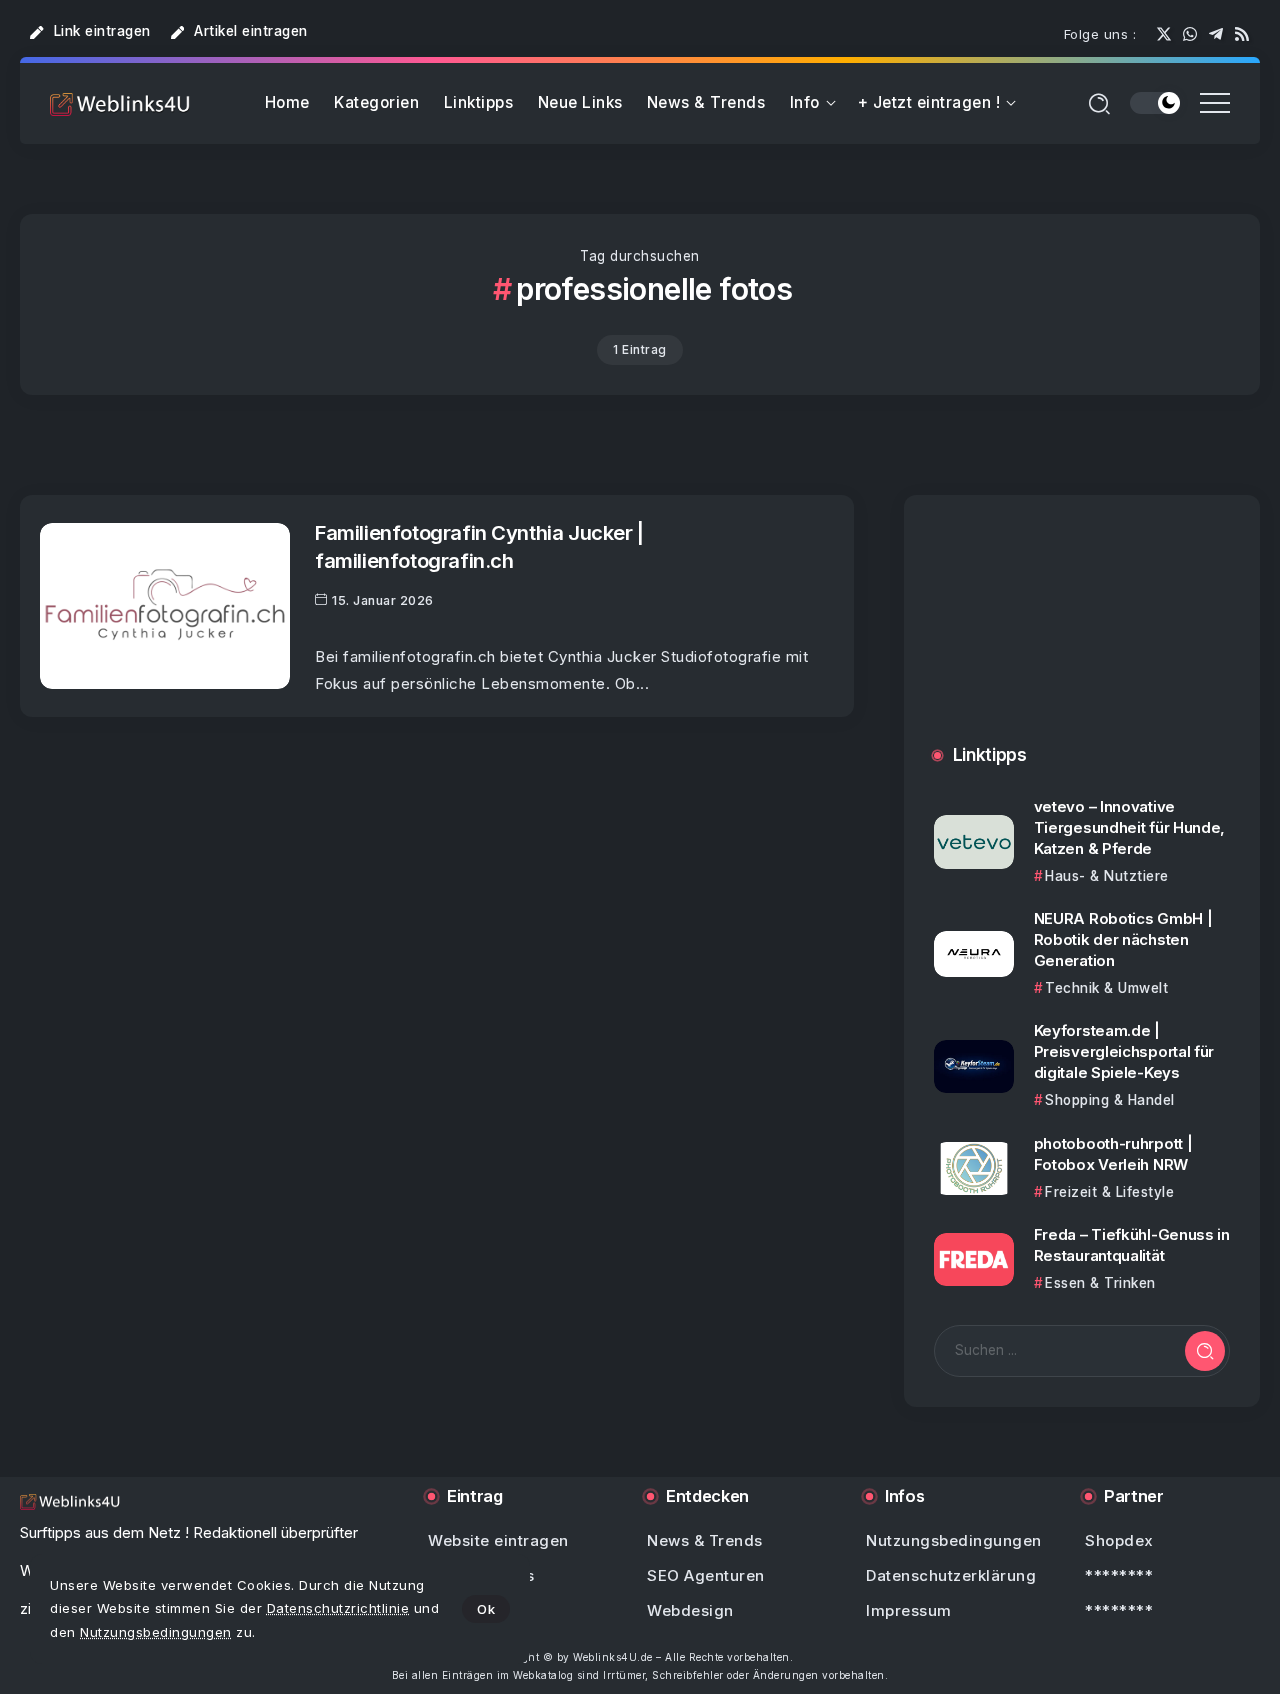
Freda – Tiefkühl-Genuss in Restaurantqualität (1132, 1245)
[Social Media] (1164, 34)
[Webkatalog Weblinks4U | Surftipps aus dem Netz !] (120, 103)
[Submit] (1205, 1351)
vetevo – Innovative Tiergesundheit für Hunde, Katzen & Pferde (1130, 827)
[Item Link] (165, 606)
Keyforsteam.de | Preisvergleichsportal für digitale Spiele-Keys (1124, 1051)
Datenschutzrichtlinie (338, 1608)
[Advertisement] (1082, 640)
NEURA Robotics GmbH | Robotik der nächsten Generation (1123, 939)
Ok (486, 1609)
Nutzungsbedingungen (156, 1632)
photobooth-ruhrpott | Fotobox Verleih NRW (1113, 1154)
